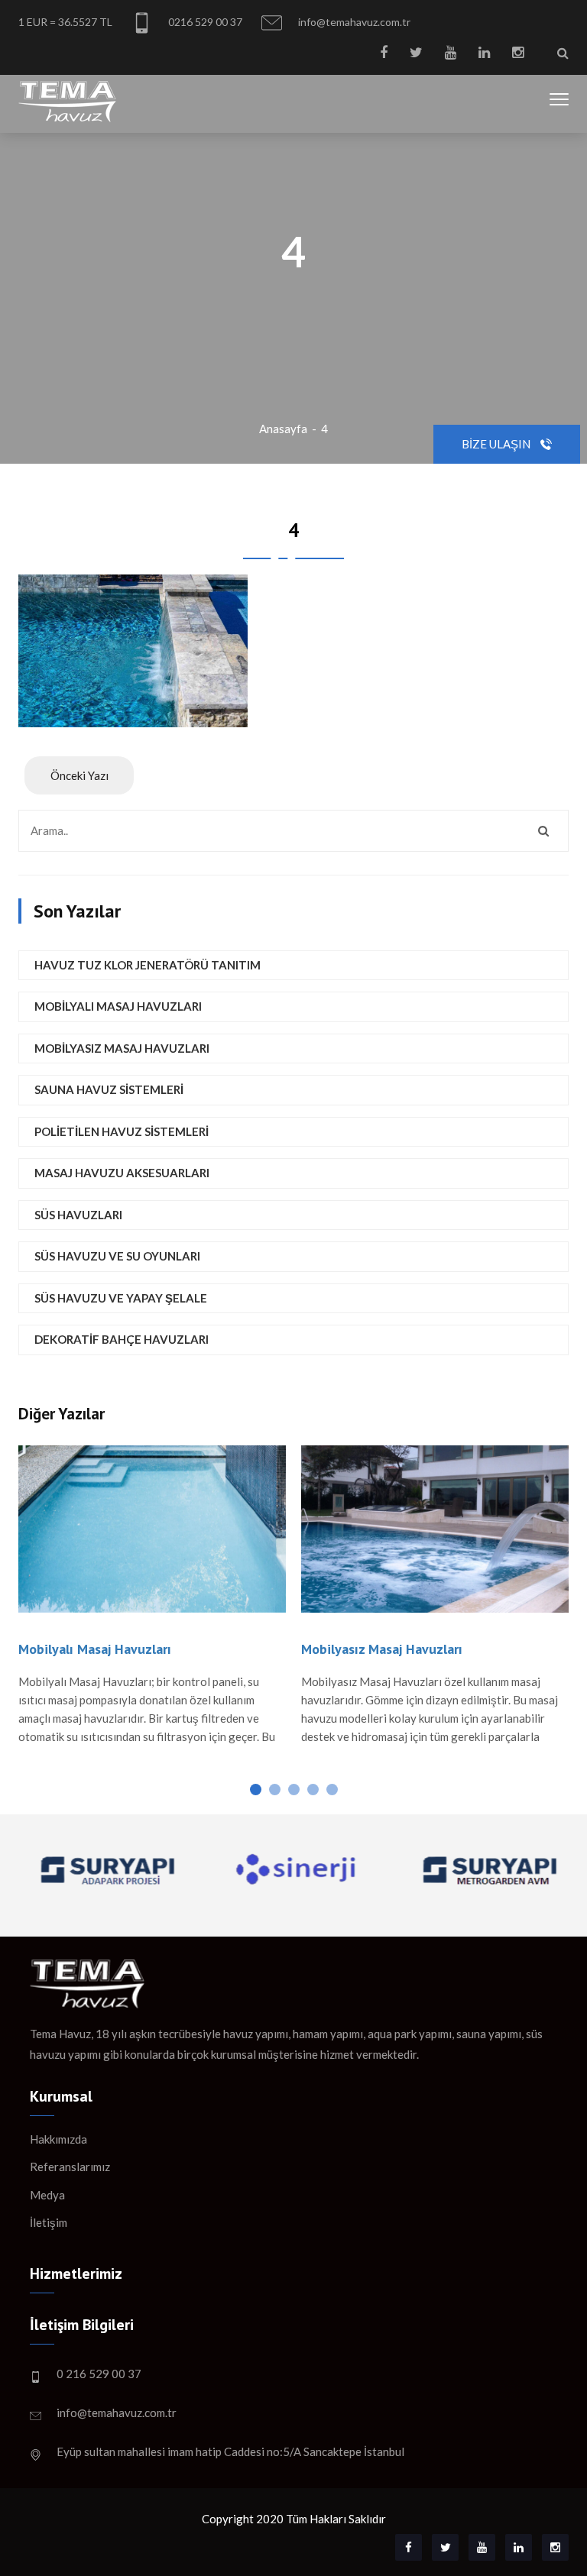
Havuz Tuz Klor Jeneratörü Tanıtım (148, 965)
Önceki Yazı (79, 775)
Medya (47, 2195)
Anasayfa (283, 429)
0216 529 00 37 (204, 22)
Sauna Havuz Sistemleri (109, 1089)
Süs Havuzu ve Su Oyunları (117, 1256)
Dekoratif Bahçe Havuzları (122, 1339)
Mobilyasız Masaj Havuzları (122, 1048)
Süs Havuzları (78, 1215)
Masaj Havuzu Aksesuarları (122, 1173)
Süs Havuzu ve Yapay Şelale (121, 1298)
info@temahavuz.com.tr (353, 22)
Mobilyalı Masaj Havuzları (118, 1006)
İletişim (49, 2222)
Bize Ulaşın (497, 444)
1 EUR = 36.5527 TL (65, 22)
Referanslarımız (70, 2167)
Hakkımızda (58, 2139)
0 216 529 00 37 (99, 2374)
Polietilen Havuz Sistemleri (122, 1131)
